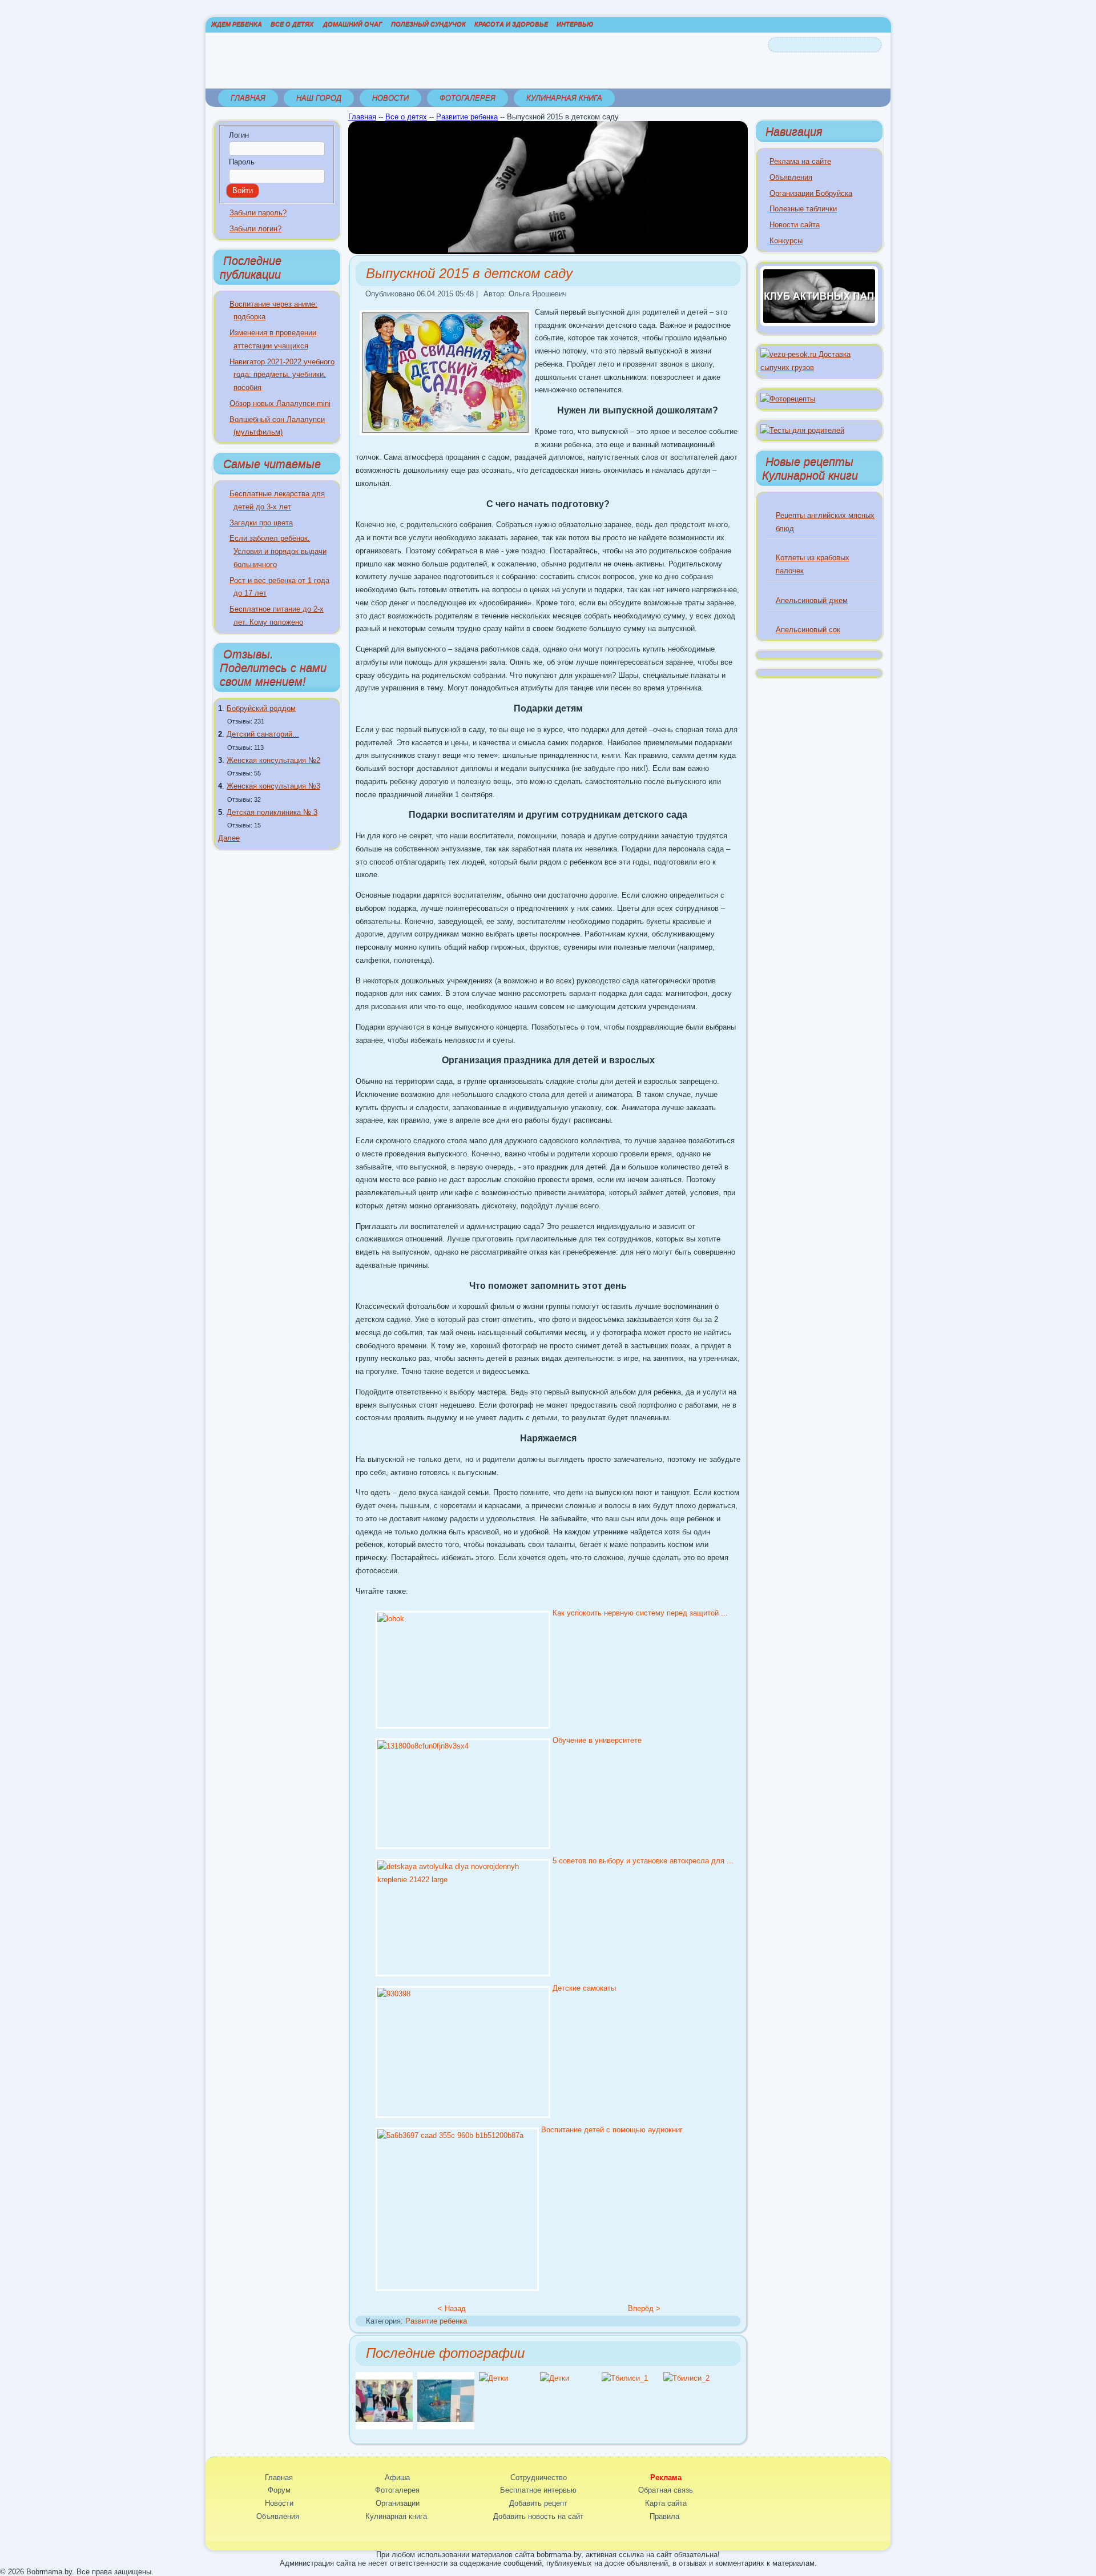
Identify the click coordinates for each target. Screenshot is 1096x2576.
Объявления (791, 177)
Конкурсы (786, 241)
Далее (229, 838)
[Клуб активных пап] (819, 323)
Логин (239, 135)
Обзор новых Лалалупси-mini (280, 403)
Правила (664, 2516)
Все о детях (292, 24)
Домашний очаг (353, 24)
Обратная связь (666, 2490)
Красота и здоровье (511, 24)
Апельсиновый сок (808, 630)
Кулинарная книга (564, 98)
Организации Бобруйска (811, 193)
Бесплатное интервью (538, 2490)
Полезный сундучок (428, 24)
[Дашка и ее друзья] (384, 2427)
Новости (390, 98)
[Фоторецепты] (788, 399)
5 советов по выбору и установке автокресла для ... (643, 1861)
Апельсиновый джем (812, 600)
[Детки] (493, 2378)
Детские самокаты (584, 1988)
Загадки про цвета (261, 523)
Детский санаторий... (263, 734)
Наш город (319, 98)
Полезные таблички (803, 209)
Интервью (575, 24)
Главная (248, 98)
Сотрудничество (539, 2477)
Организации (398, 2503)
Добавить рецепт (538, 2503)
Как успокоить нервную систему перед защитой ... (640, 1613)
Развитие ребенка (467, 117)
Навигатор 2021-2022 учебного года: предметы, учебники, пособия (282, 375)
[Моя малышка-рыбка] (446, 2427)
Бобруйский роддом (261, 708)
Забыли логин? (255, 229)
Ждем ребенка (237, 24)
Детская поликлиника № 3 (272, 812)
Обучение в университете (597, 1740)
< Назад (452, 2308)
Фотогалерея (468, 98)
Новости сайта (795, 225)
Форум (279, 2490)
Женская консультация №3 (273, 786)
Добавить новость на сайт (538, 2516)
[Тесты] (802, 430)
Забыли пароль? (258, 213)
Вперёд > (644, 2308)
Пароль (242, 162)
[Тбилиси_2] (686, 2378)
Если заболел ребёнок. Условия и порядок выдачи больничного (278, 551)
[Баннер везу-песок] (819, 367)
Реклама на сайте (800, 161)
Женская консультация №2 (273, 760)
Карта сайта (666, 2503)
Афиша (397, 2477)
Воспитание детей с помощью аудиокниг (612, 2130)
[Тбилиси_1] (625, 2378)
